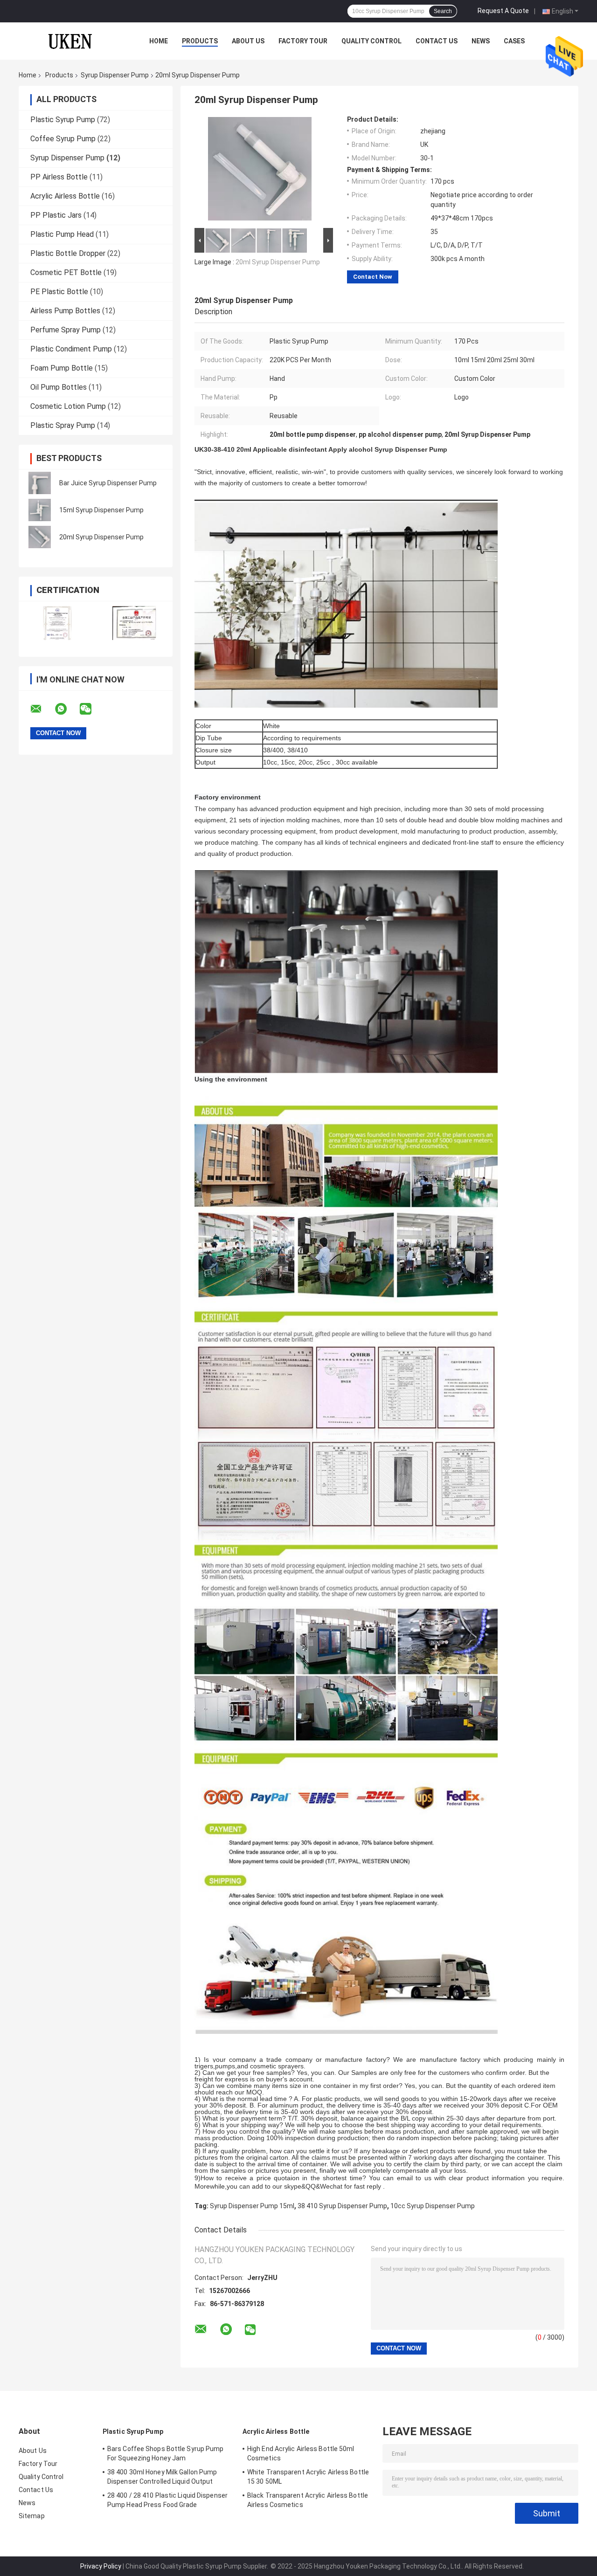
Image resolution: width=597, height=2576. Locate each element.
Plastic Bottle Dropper (68, 253)
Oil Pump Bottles (59, 387)
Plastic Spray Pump (63, 425)
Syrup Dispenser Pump (115, 75)
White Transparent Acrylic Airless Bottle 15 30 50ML (308, 2477)
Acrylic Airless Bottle (65, 196)
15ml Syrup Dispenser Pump (101, 510)
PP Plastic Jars (56, 215)
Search (443, 11)
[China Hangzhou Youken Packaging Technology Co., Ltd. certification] (57, 623)
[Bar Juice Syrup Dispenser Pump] (40, 483)
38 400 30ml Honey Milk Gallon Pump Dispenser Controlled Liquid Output (162, 2477)
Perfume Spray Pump (66, 330)
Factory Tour (303, 41)
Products (200, 41)
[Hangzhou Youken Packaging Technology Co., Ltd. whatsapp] (67, 709)
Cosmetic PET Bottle (66, 272)
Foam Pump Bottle (62, 368)
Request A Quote (503, 11)
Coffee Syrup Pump (63, 139)
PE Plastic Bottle (59, 292)
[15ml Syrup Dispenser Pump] (40, 510)
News (481, 41)
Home (159, 41)
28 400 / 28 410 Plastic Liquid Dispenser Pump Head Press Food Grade (167, 2500)
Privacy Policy (101, 2566)
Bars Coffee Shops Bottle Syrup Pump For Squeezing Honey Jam (166, 2453)
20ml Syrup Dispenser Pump (101, 537)
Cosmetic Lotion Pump (68, 406)
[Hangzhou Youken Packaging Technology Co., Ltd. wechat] (91, 709)
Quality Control (371, 41)
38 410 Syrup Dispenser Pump (342, 2206)
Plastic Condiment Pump (71, 349)
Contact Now (373, 277)
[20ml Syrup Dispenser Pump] (40, 537)
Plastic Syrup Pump (63, 120)
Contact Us (437, 41)
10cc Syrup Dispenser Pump (433, 2206)
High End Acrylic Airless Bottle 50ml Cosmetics (301, 2453)
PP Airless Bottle (59, 177)
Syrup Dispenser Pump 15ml (252, 2206)
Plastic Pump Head (62, 234)
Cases (514, 41)
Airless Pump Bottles (65, 311)
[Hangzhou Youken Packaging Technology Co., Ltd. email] (42, 709)
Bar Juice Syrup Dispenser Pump (108, 483)
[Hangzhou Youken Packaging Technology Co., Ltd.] (70, 41)
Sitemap (32, 2516)
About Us (248, 41)
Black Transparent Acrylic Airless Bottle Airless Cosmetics (308, 2500)
